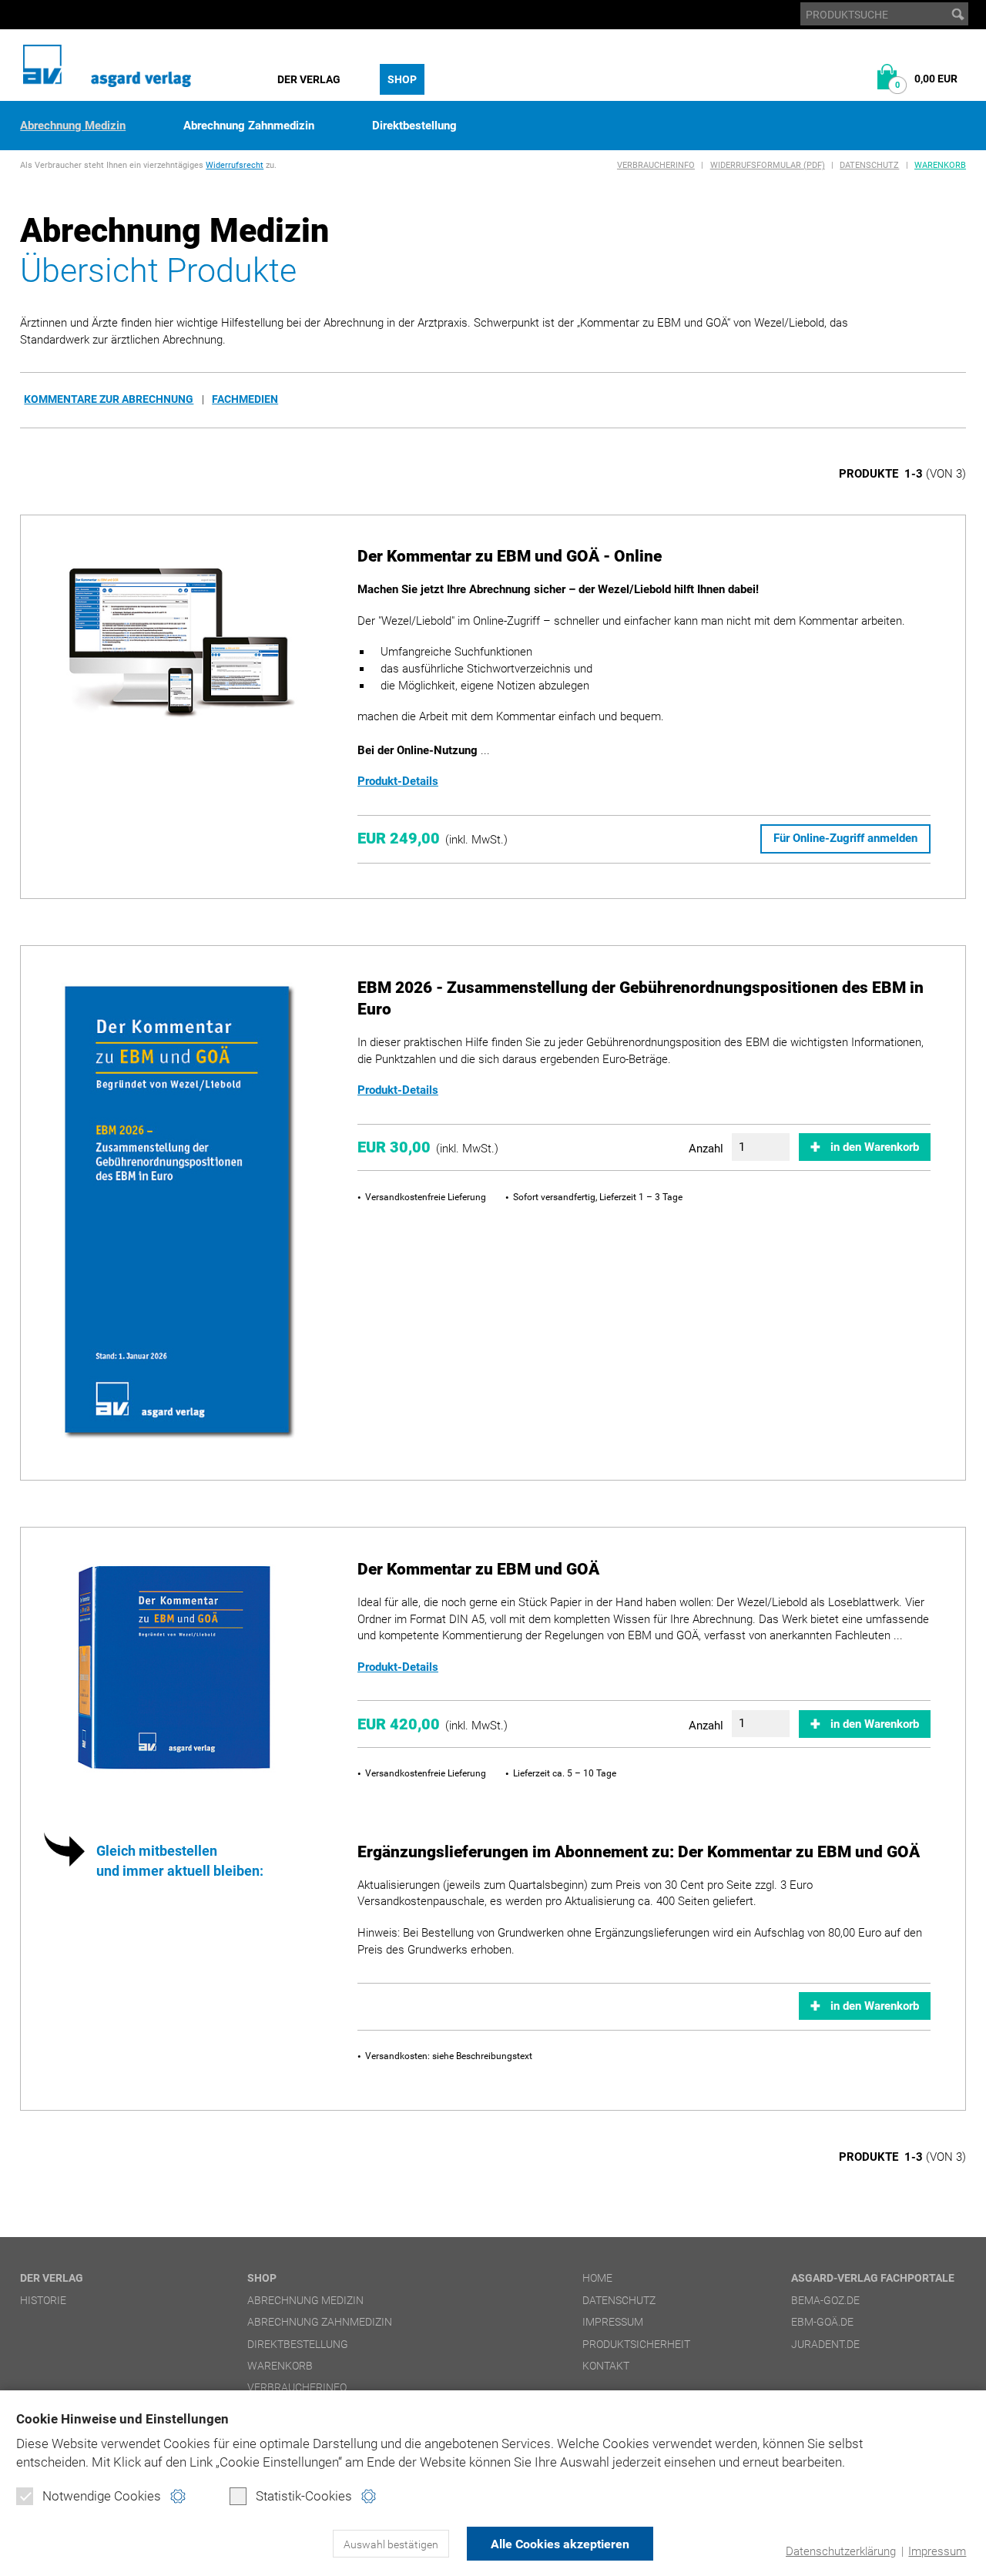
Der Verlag (309, 79)
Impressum (937, 2551)
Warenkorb (940, 165)
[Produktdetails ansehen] (178, 645)
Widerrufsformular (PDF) (768, 165)
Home (597, 2278)
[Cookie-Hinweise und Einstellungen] (178, 2496)
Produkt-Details (398, 781)
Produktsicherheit (636, 2344)
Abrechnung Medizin (73, 126)
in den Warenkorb (875, 1147)
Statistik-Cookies (304, 2496)
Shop (402, 79)
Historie (43, 2300)
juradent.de (825, 2344)
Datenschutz (869, 165)
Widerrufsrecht (235, 165)
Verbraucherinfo (656, 165)
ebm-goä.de (822, 2322)
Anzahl (706, 1149)
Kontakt (606, 2366)
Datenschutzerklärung (841, 2551)
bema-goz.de (825, 2300)
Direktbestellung (414, 126)
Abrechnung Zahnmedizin (249, 126)
